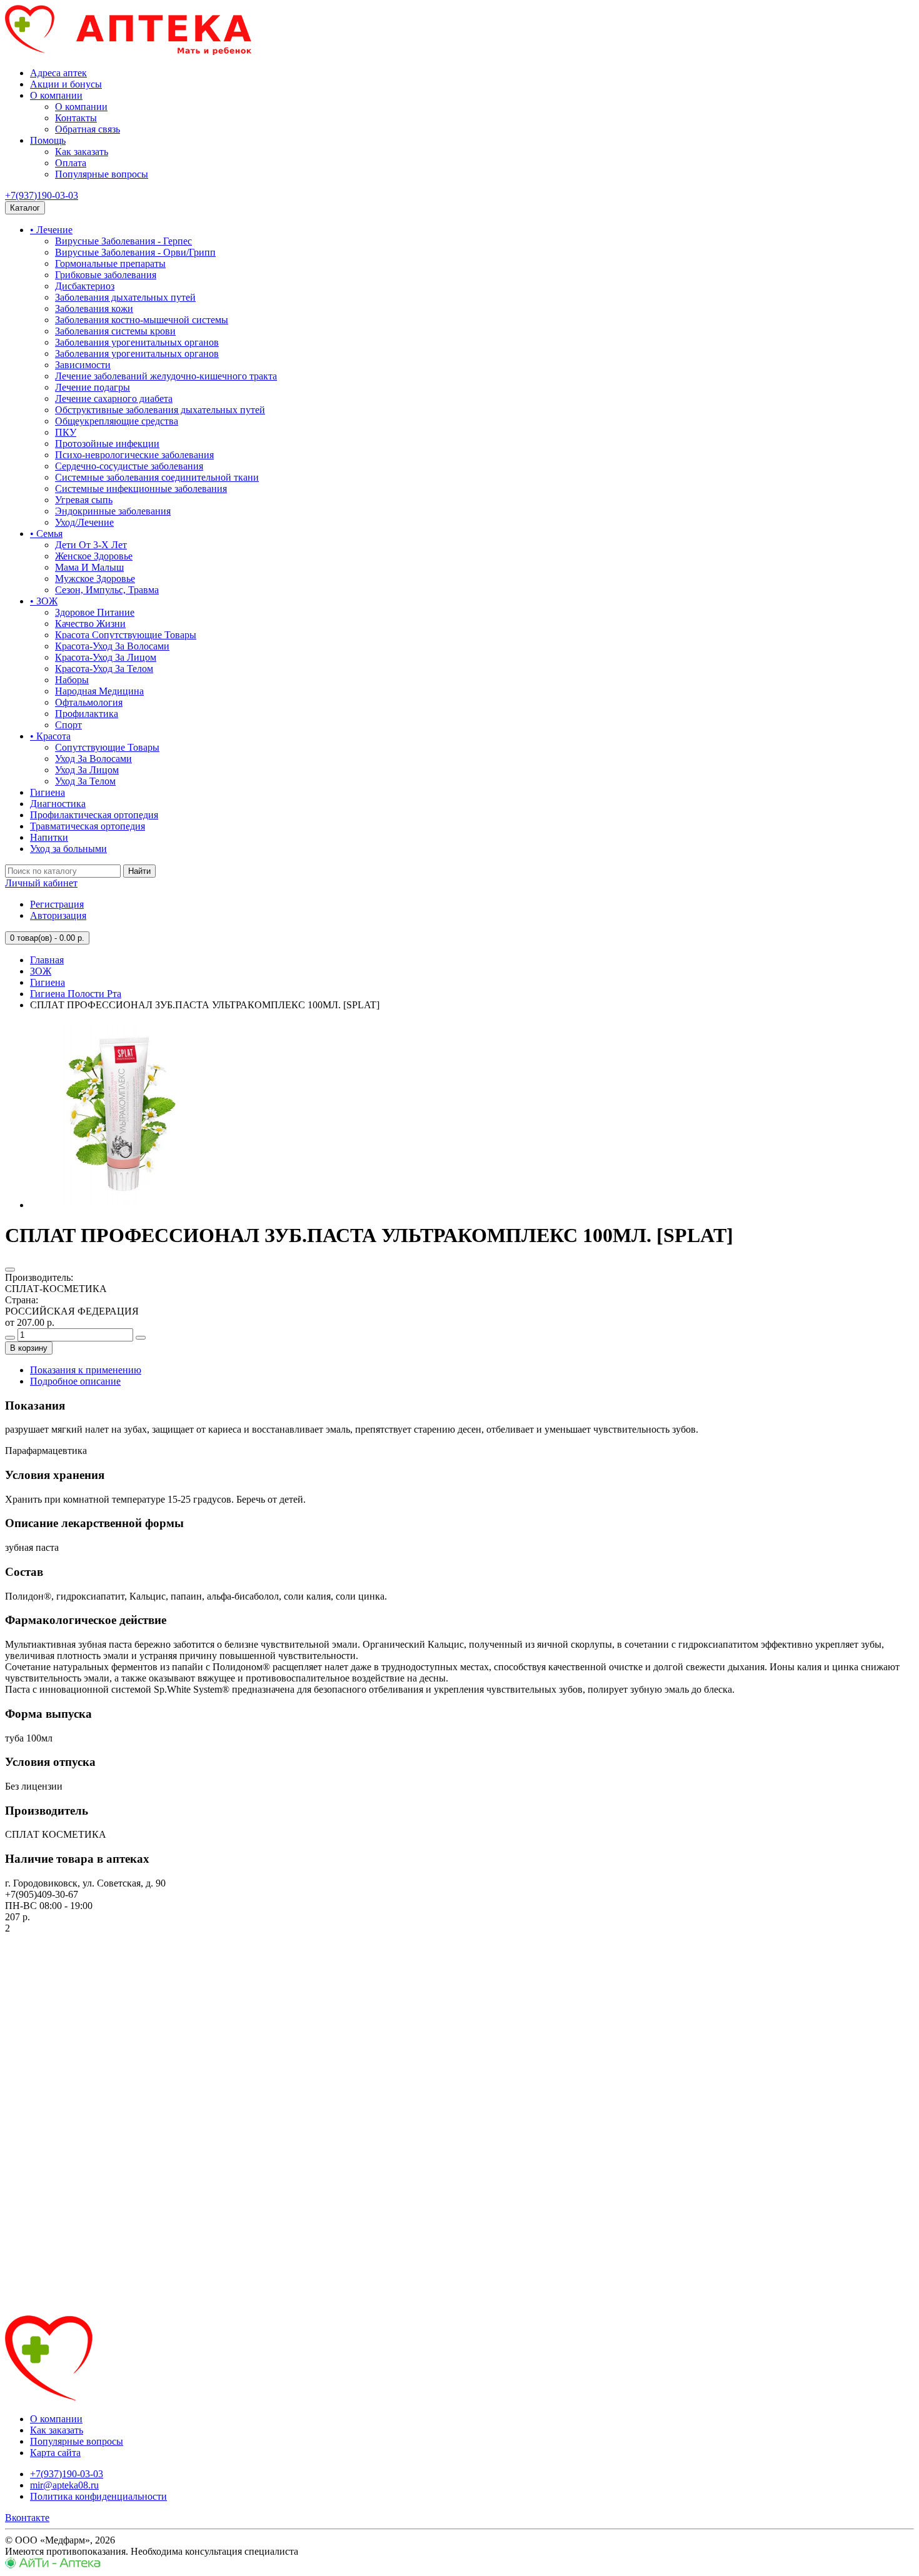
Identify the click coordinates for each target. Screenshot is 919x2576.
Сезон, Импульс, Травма (107, 590)
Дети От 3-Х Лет (91, 545)
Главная (47, 960)
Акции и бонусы (66, 84)
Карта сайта (55, 2453)
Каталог (25, 208)
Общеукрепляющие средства (117, 421)
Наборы (72, 680)
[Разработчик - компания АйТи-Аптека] (53, 2565)
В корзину (29, 1348)
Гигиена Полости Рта (76, 994)
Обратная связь (88, 129)
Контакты (76, 118)
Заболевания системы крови (115, 331)
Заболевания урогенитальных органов (137, 342)
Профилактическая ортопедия (94, 815)
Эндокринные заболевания (113, 511)
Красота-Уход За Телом (104, 669)
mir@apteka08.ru (64, 2485)
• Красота (50, 736)
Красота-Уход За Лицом (106, 657)
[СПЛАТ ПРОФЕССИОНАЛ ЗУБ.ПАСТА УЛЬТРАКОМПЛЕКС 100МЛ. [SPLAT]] (124, 1205)
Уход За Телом (85, 781)
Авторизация (58, 915)
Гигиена (48, 792)
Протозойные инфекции (107, 444)
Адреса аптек (58, 73)
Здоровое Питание (95, 612)
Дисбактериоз (85, 286)
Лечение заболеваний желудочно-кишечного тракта (166, 376)
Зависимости (83, 365)
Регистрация (57, 904)
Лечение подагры (93, 387)
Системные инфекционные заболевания (141, 489)
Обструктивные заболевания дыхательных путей (160, 410)
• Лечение (51, 230)
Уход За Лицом (87, 770)
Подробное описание (75, 1381)
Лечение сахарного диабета (114, 398)
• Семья (46, 534)
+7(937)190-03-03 (42, 195)
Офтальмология (89, 702)
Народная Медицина (99, 691)
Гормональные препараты (110, 263)
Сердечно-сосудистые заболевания (129, 466)
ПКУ (66, 432)
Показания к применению (86, 1370)
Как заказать (82, 152)
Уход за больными (68, 849)
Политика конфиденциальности (98, 2496)
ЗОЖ (41, 971)
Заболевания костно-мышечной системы (142, 320)
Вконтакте (27, 2518)
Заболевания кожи (94, 308)
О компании (56, 95)
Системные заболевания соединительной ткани (157, 477)
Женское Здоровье (94, 556)
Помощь (48, 140)
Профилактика (87, 714)
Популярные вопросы (102, 174)
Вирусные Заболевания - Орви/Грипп (135, 252)
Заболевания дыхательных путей (125, 297)
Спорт (68, 725)
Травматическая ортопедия (88, 826)
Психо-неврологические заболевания (134, 455)
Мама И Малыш (89, 567)
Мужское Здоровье (95, 579)
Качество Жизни (90, 624)
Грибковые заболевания (106, 275)
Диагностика (58, 804)
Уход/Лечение (84, 522)
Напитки (49, 837)
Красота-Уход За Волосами (112, 646)
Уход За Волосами (93, 759)
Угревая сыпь (84, 500)
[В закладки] (10, 1270)
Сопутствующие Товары (107, 747)
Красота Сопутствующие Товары (126, 635)
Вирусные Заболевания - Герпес (123, 241)
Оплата (71, 163)
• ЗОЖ (44, 601)
